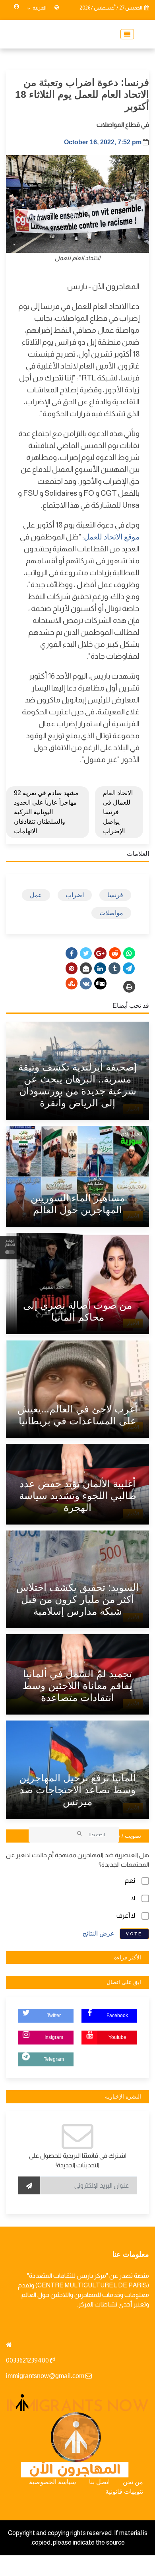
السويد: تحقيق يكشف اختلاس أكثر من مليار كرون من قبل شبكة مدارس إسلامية (77, 1599)
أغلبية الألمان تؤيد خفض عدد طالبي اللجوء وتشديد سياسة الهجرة (78, 1496)
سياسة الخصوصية (52, 2482)
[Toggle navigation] (125, 34)
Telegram (54, 2059)
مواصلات (111, 913)
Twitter (54, 2015)
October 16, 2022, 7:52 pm (103, 142)
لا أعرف (126, 1916)
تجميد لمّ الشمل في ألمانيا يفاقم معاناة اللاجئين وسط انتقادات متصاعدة (77, 1686)
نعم (130, 1881)
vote (134, 1934)
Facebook (117, 2015)
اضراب (75, 895)
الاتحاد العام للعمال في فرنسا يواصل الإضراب (118, 812)
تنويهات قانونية (124, 2492)
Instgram (54, 2037)
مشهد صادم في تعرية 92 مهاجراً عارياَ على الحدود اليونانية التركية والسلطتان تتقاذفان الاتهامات (46, 812)
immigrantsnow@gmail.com (45, 2376)
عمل (36, 895)
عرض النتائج (99, 1933)
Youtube (117, 2037)
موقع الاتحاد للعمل (112, 537)
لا (133, 1898)
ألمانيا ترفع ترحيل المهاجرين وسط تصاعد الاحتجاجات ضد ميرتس (77, 1790)
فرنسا (115, 895)
